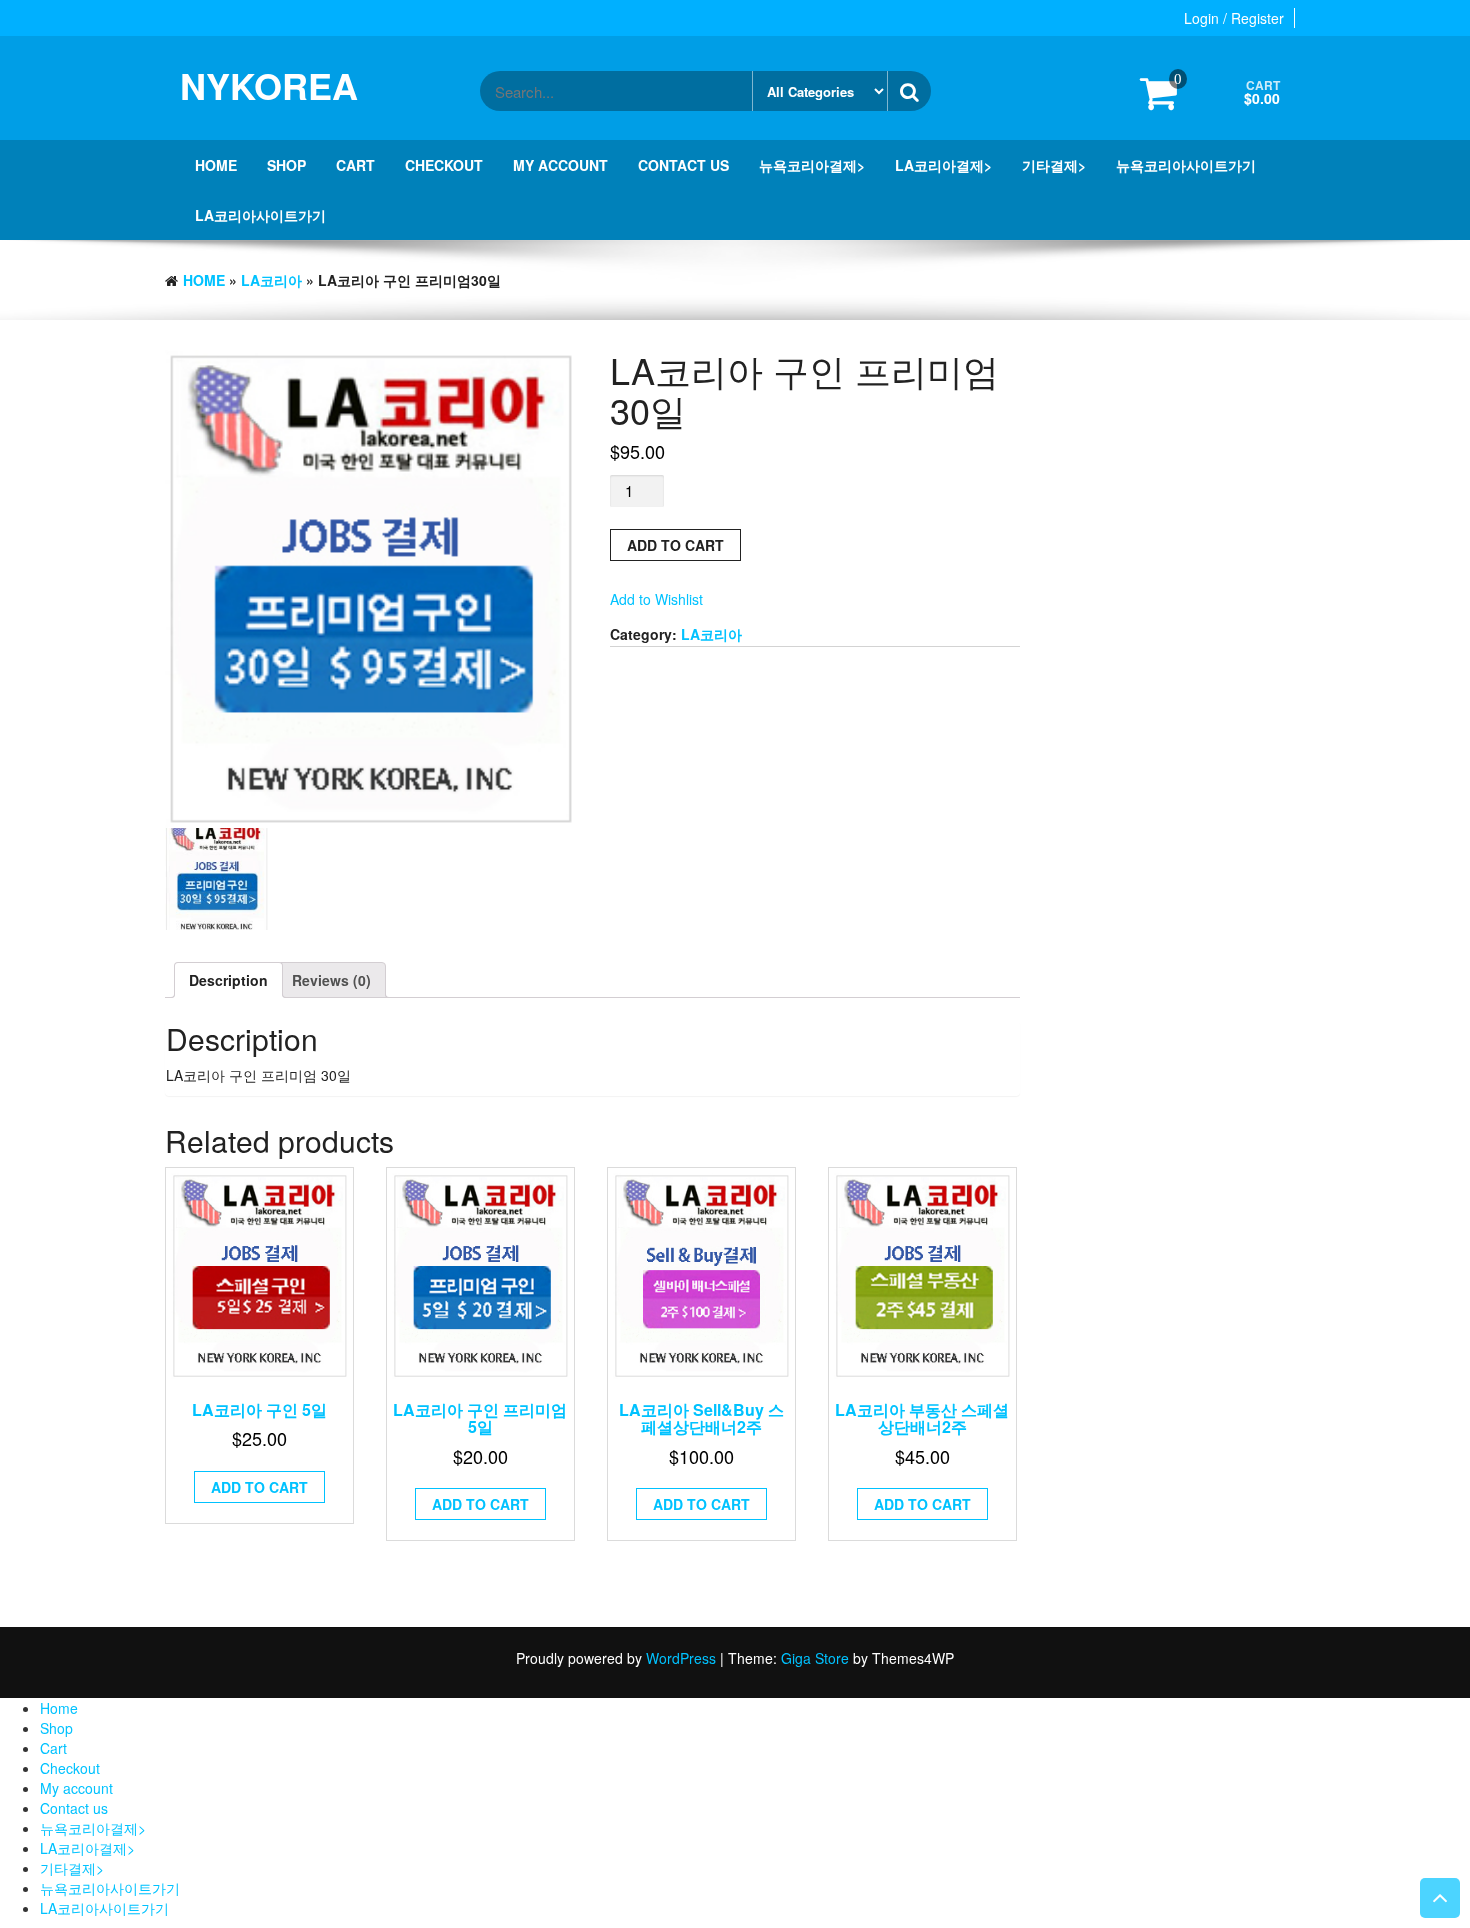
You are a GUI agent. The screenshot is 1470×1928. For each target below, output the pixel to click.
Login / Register (1234, 18)
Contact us (683, 165)
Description (228, 980)
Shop (286, 165)
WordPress (681, 1658)
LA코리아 (271, 280)
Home (216, 165)
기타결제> (1054, 165)
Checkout (444, 165)
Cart (355, 165)
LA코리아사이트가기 (260, 215)
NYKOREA (269, 85)
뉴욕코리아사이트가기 (1186, 165)
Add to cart (675, 545)
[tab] (228, 980)
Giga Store (815, 1658)
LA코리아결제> (943, 165)
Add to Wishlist (656, 599)
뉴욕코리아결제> (812, 165)
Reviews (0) (331, 980)
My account (560, 165)
